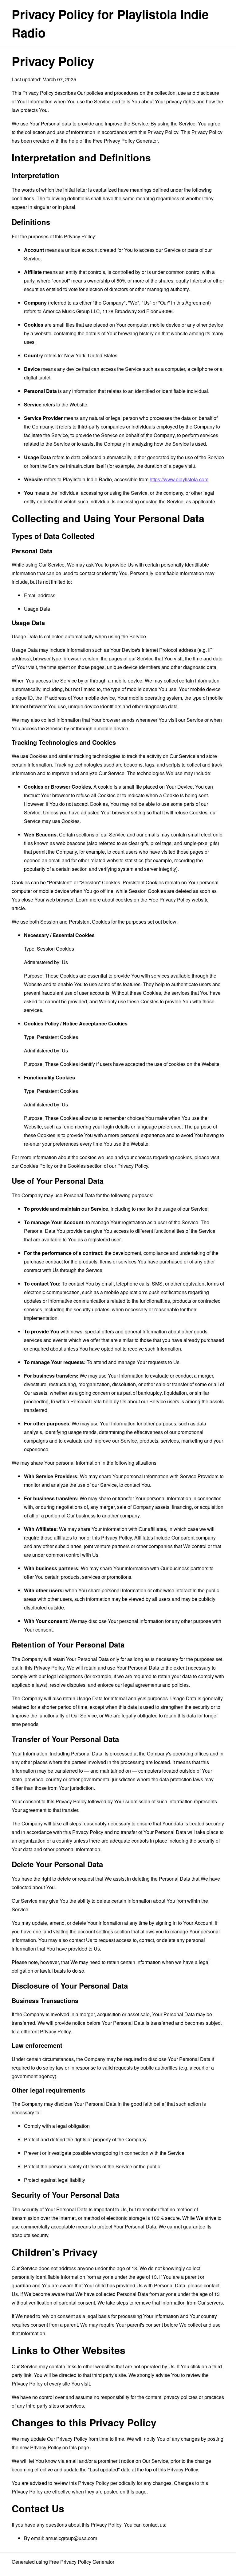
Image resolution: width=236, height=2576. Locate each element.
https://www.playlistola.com (179, 479)
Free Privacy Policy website (179, 900)
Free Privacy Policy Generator (125, 141)
